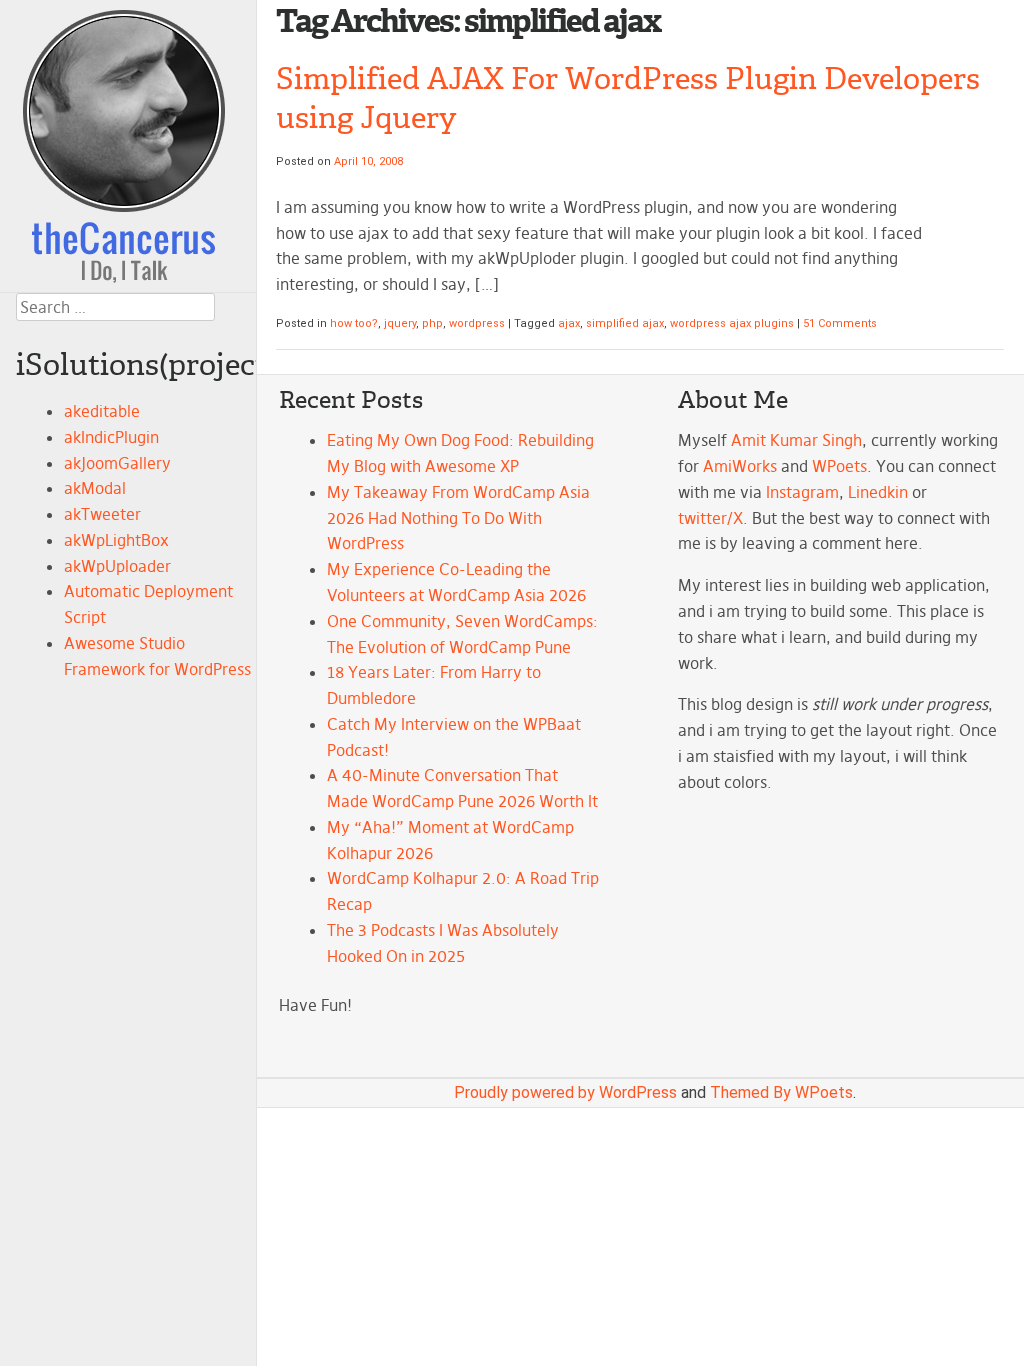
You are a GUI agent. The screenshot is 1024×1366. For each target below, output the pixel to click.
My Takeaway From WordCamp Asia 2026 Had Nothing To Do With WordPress (458, 518)
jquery (400, 323)
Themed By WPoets (781, 1092)
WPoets (839, 466)
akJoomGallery (117, 463)
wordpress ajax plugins (732, 323)
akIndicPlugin (111, 437)
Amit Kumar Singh (796, 440)
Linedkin (878, 492)
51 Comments (840, 323)
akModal (95, 488)
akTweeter (102, 514)
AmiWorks (740, 466)
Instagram (802, 492)
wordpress (477, 323)
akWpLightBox (116, 540)
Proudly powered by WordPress (565, 1092)
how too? (354, 323)
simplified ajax (625, 323)
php (432, 323)
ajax (569, 323)
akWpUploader (117, 566)
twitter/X (710, 518)
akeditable (102, 411)
